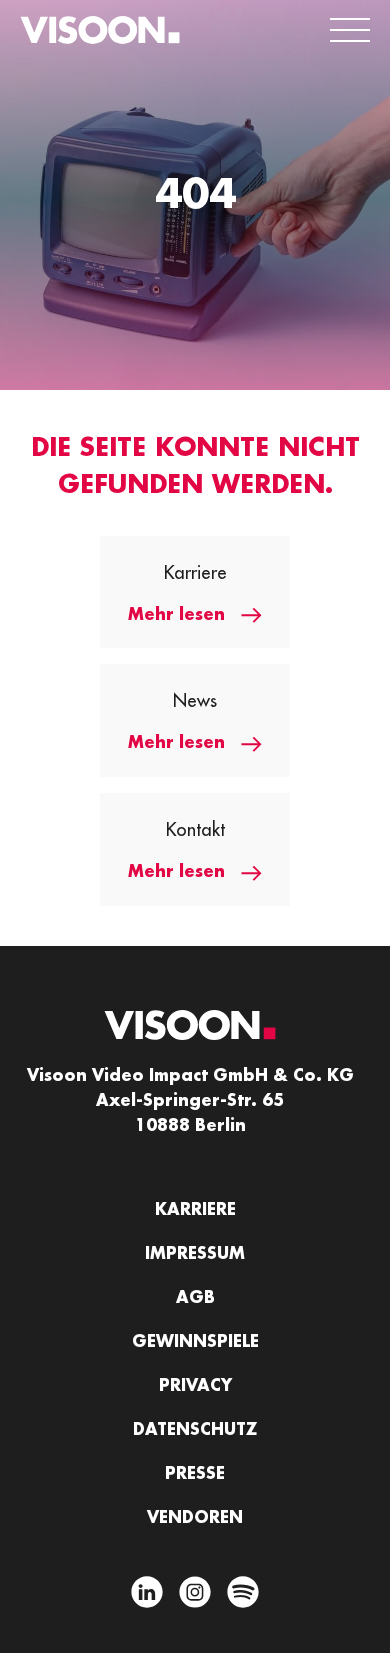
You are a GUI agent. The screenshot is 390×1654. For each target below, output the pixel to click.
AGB (195, 1298)
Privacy (195, 1386)
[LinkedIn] (147, 1595)
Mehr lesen (176, 615)
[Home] (100, 30)
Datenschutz (195, 1430)
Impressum (195, 1254)
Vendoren (195, 1518)
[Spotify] (243, 1595)
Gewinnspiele (195, 1342)
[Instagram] (195, 1595)
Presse (195, 1474)
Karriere (195, 1210)
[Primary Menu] (350, 30)
